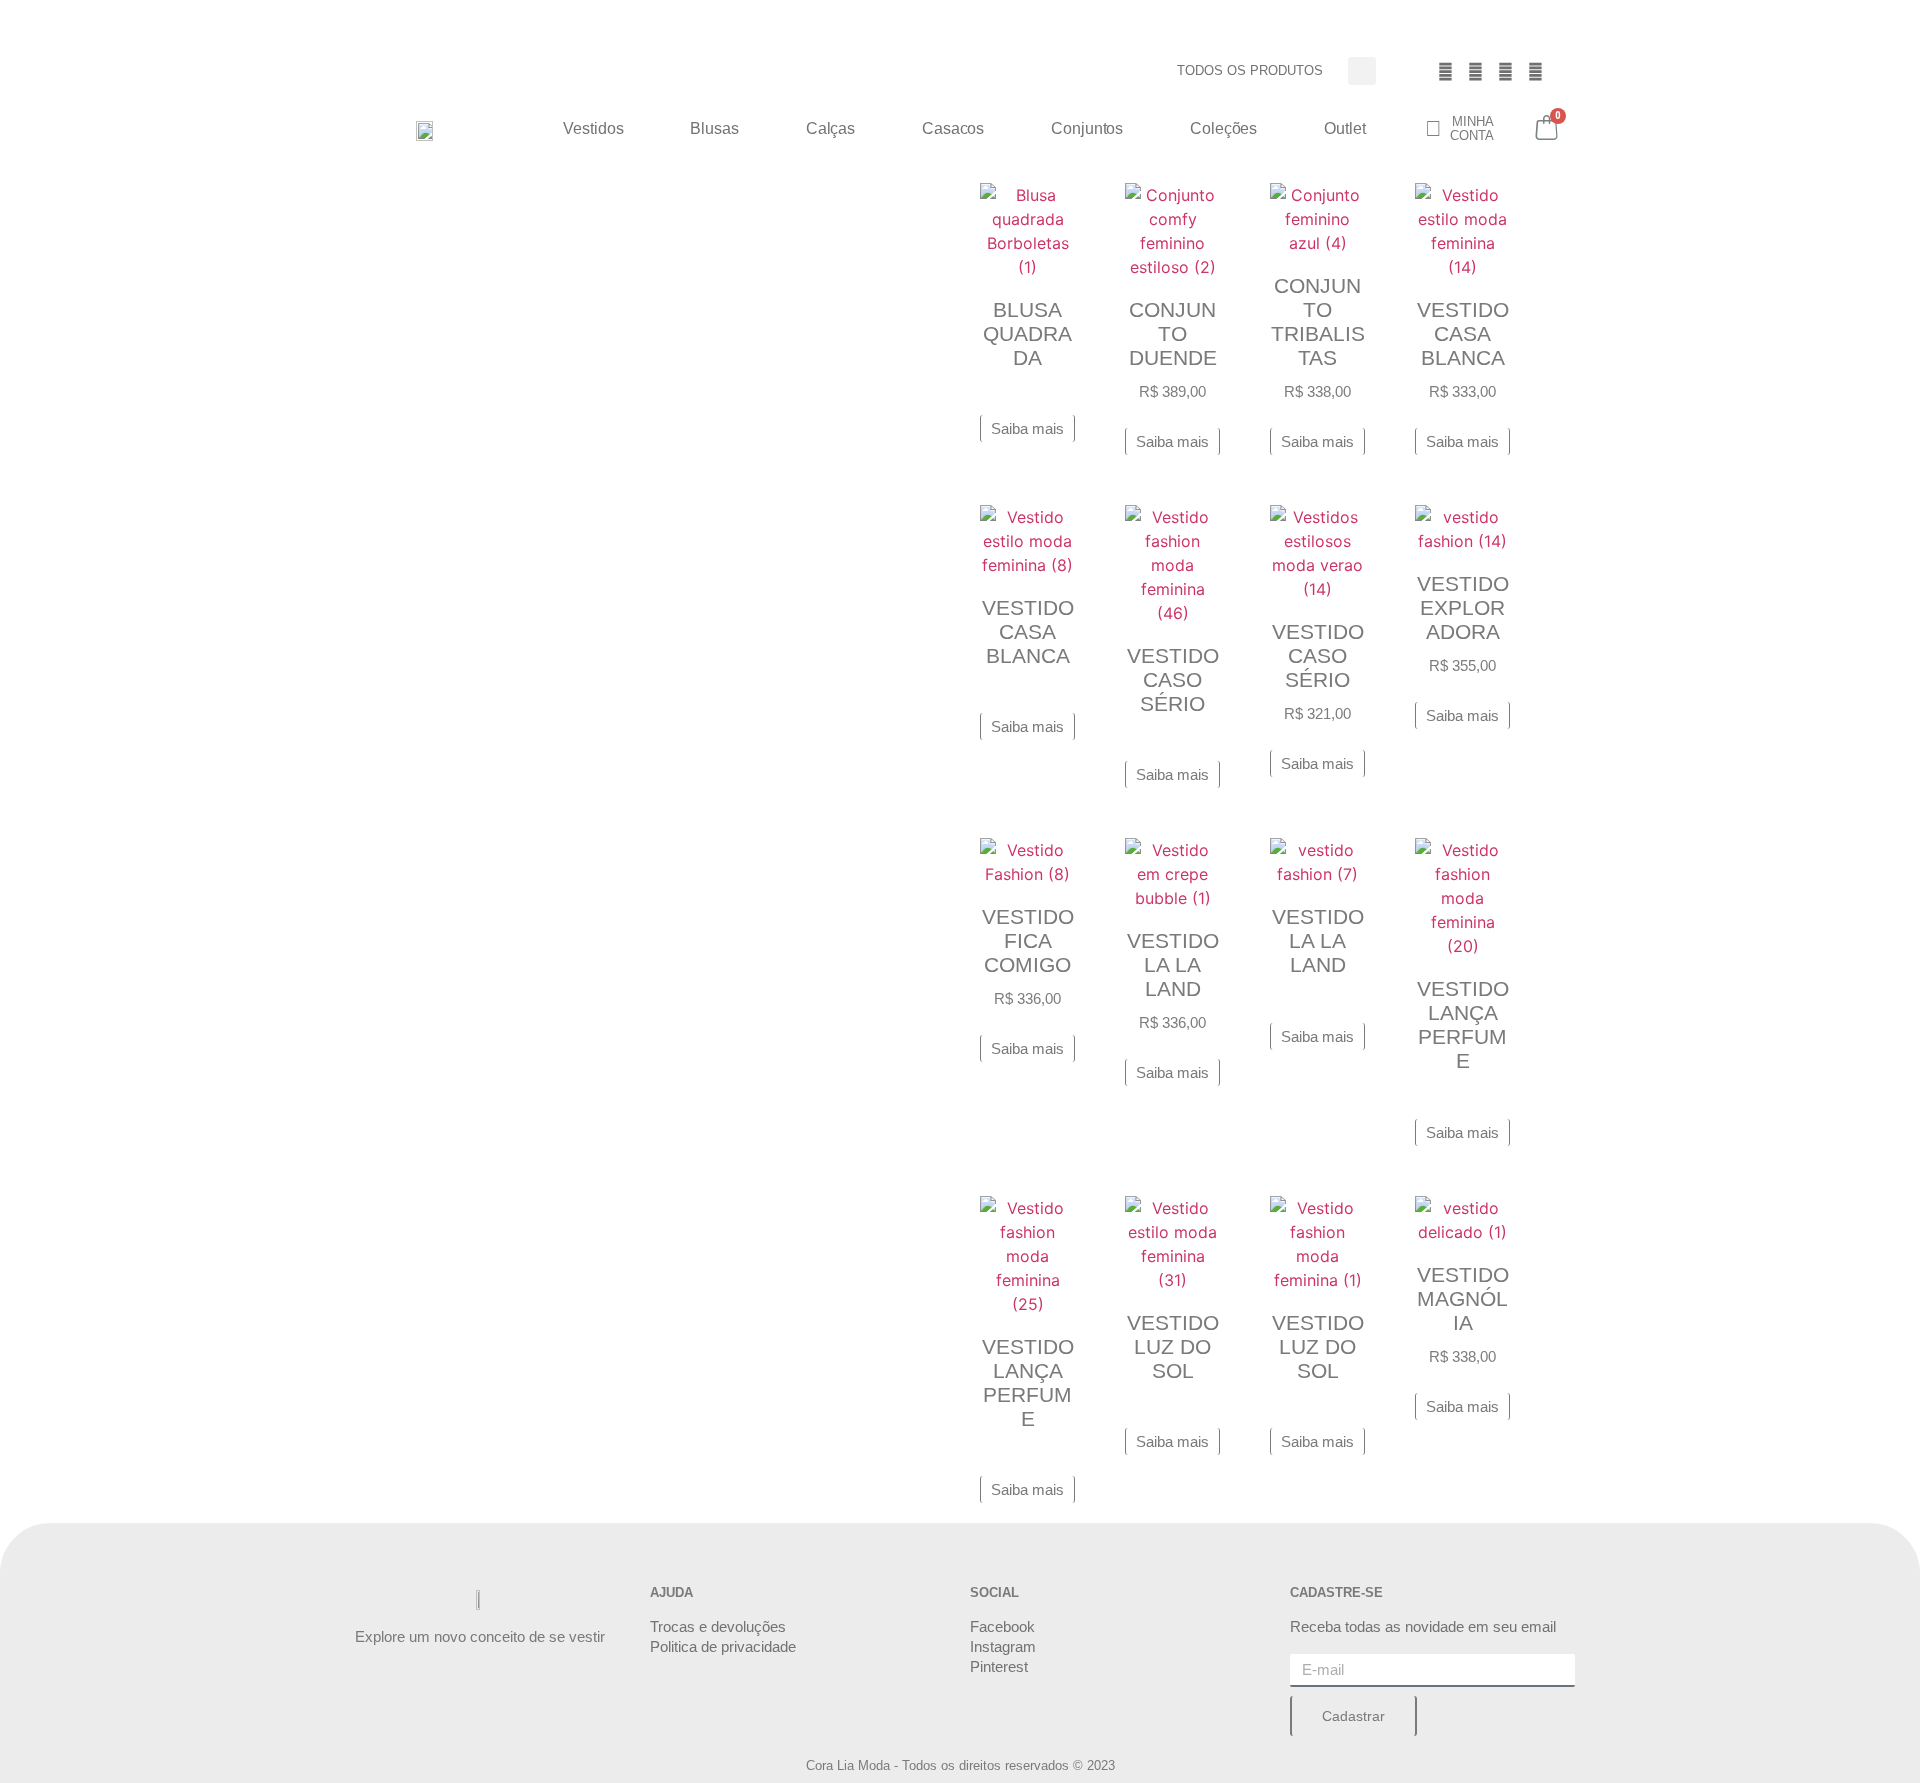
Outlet (1344, 128)
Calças (830, 128)
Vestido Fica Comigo (1028, 940)
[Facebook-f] (1446, 71)
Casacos (953, 128)
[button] (1362, 71)
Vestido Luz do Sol (1173, 1346)
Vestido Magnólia (1463, 1298)
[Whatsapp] (1536, 71)
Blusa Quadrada (1027, 333)
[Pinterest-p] (1506, 71)
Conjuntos (1087, 128)
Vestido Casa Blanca (1463, 333)
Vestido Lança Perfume (1463, 1024)
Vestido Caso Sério (1173, 679)
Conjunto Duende (1173, 333)
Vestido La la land (1173, 964)
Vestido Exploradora (1463, 607)
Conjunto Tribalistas (1318, 321)
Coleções (1223, 128)
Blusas (714, 128)
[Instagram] (1476, 71)
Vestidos (593, 128)
